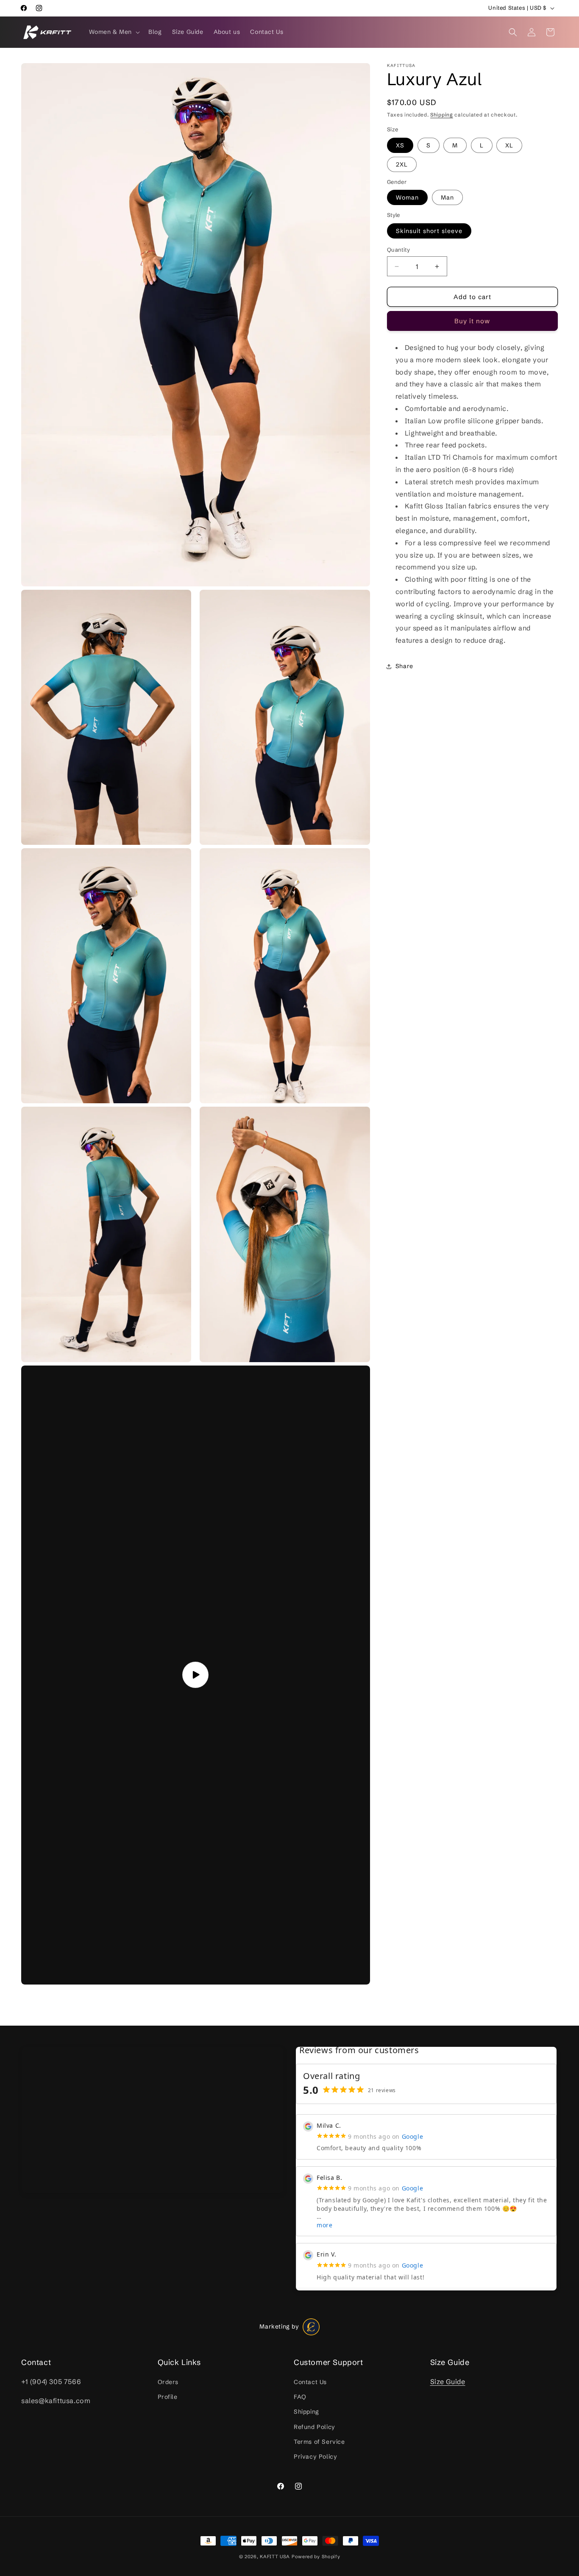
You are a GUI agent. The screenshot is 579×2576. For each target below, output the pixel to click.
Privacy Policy (315, 2457)
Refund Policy (315, 2427)
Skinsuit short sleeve (429, 231)
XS (400, 145)
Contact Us (310, 2382)
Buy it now (472, 321)
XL (509, 145)
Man (447, 197)
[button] (114, 32)
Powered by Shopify (316, 2557)
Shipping (442, 115)
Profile (168, 2397)
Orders (168, 2382)
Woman (407, 197)
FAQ (300, 2397)
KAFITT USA (275, 2557)
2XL (402, 164)
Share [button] (404, 666)
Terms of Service (319, 2442)
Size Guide (448, 2382)
